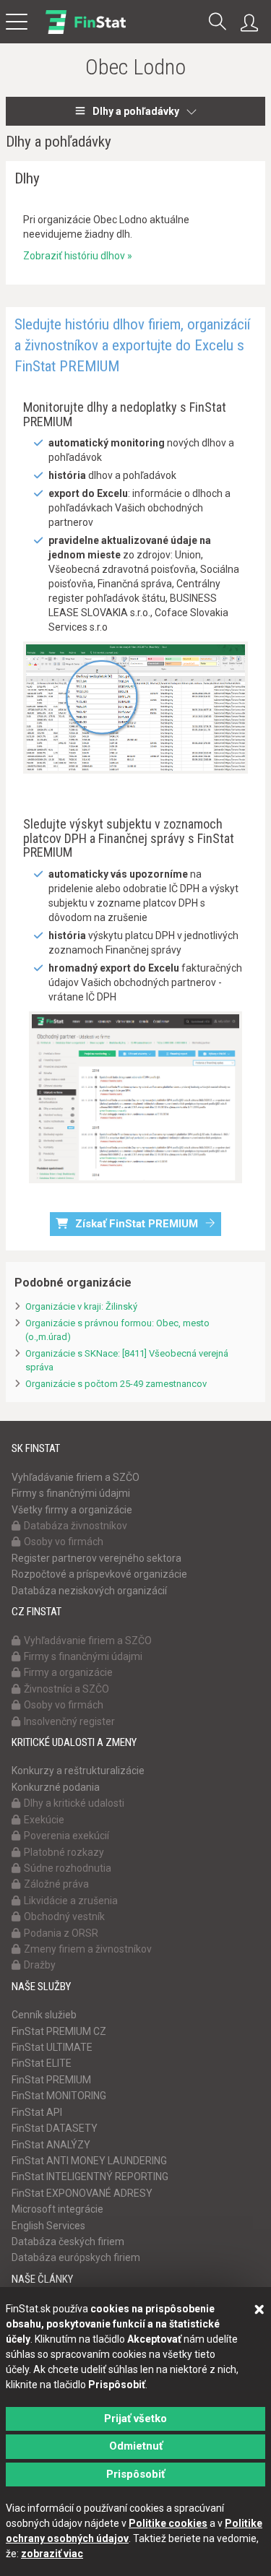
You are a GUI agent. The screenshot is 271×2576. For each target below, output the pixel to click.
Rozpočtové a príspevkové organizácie (99, 1574)
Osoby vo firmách (64, 1542)
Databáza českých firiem (68, 2242)
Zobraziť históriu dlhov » (78, 256)
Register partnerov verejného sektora (96, 1558)
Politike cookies (168, 2523)
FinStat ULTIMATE (52, 2047)
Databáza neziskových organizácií (89, 1591)
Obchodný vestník (64, 1916)
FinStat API (37, 2112)
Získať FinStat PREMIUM (137, 1224)
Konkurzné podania (56, 1787)
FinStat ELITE (42, 2063)
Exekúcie (44, 1820)
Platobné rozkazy (64, 1852)
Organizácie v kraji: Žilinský (81, 1306)
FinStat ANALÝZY (51, 2145)
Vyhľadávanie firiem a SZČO (76, 1477)
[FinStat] (86, 32)
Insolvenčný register (69, 1721)
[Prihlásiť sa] (253, 23)
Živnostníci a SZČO (66, 1689)
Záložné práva (56, 1884)
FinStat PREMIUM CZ (59, 2031)
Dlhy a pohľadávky (136, 111)
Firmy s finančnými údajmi (71, 1493)
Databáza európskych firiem (76, 2257)
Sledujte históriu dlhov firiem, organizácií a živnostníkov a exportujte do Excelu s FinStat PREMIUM (132, 346)
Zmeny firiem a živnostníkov (88, 1949)
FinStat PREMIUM (51, 2080)
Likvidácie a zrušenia (71, 1901)
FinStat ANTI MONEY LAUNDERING (89, 2161)
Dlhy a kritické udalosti (74, 1803)
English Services (48, 2226)
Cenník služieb (44, 2015)
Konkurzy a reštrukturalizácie (78, 1771)
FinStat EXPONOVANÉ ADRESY (82, 2193)
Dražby (40, 1965)
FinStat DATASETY (55, 2128)
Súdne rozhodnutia (68, 1868)
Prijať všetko (135, 2419)
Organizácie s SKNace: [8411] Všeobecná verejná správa (127, 1360)
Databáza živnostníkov (76, 1526)
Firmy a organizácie (68, 1672)
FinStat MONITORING (59, 2096)
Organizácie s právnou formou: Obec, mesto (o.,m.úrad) (117, 1330)
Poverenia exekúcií (66, 1836)
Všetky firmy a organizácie (72, 1510)
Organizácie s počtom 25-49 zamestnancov (116, 1384)
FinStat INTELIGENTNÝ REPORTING (90, 2177)
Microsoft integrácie (57, 2209)
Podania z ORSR (61, 1933)
